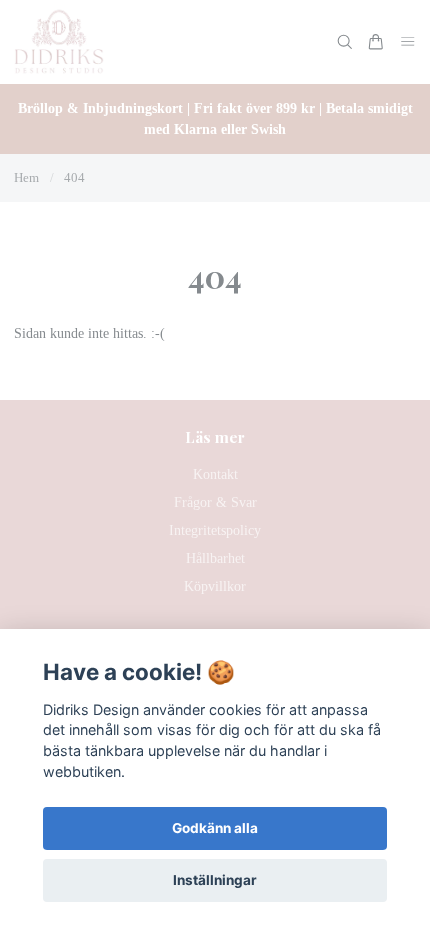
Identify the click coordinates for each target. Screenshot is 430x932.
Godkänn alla (215, 828)
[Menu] (408, 42)
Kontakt (215, 474)
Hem (26, 177)
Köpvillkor (215, 586)
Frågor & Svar (215, 502)
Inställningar (215, 880)
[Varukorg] (376, 42)
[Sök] (345, 42)
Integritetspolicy (215, 530)
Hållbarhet (215, 558)
